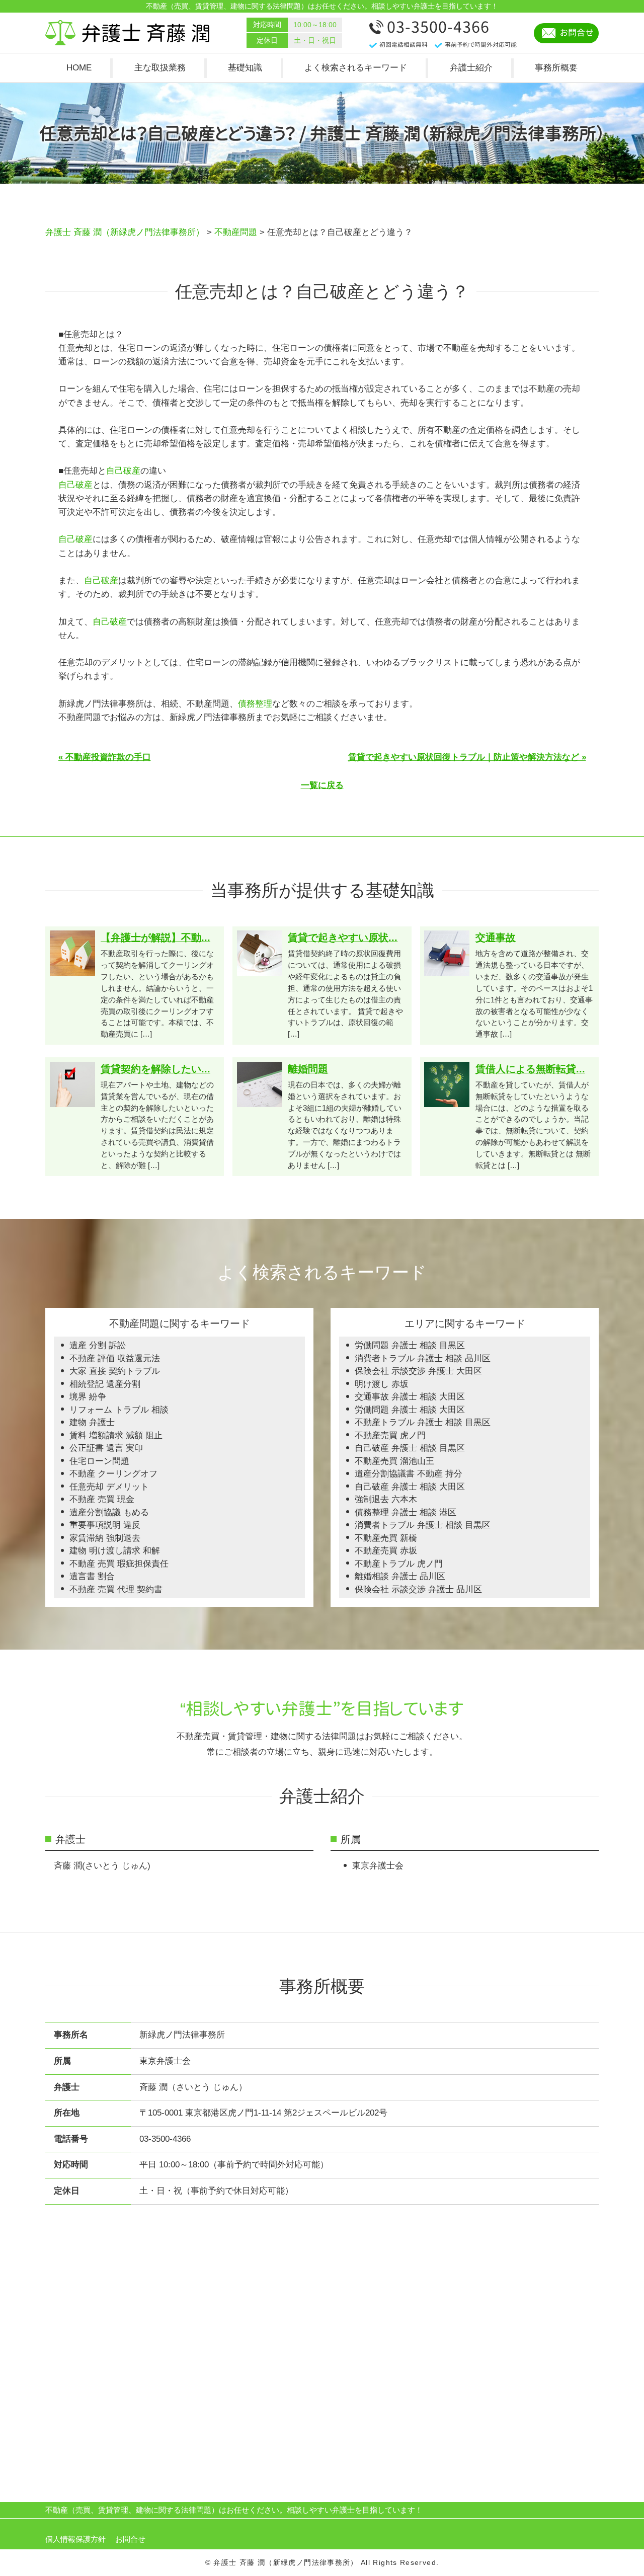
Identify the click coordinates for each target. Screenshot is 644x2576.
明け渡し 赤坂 (382, 1384)
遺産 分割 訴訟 (98, 1345)
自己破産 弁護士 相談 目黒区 (410, 1448)
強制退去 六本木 (386, 1499)
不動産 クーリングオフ (113, 1474)
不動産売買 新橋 (386, 1538)
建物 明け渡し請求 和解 (115, 1551)
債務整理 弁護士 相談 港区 (406, 1512)
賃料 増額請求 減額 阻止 (116, 1435)
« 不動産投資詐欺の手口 (105, 757)
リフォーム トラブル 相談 (119, 1410)
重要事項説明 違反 (105, 1525)
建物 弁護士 (92, 1422)
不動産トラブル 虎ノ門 (399, 1564)
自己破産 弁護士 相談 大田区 (410, 1487)
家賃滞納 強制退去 (105, 1538)
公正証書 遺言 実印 (106, 1448)
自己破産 (123, 471)
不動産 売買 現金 (102, 1499)
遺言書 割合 (92, 1576)
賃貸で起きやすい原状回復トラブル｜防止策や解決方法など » (467, 757)
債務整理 (255, 704)
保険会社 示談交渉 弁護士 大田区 (418, 1371)
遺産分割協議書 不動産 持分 (409, 1474)
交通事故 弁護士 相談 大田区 (410, 1397)
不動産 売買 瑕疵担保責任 (119, 1564)
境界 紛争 (88, 1397)
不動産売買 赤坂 (386, 1551)
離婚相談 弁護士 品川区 (400, 1576)
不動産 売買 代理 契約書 (116, 1589)
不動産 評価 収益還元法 (115, 1358)
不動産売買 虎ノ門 (390, 1435)
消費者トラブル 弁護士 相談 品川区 (423, 1358)
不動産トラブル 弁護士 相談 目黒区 (423, 1422)
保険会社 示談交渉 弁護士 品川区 (418, 1589)
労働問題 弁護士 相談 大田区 (410, 1410)
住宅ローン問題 (99, 1461)
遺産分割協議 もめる (109, 1512)
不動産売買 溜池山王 (394, 1461)
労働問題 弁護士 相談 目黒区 (410, 1345)
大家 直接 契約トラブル (115, 1371)
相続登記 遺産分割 (105, 1384)
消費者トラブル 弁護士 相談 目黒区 (423, 1525)
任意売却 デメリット (109, 1487)
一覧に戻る (322, 785)
